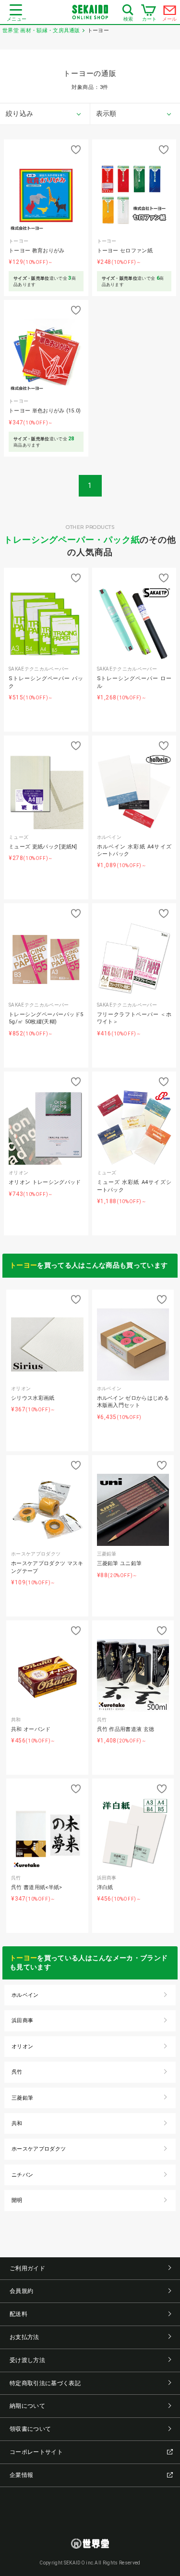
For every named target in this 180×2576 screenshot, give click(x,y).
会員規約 (21, 2291)
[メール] (170, 12)
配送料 (18, 2314)
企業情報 (21, 2475)
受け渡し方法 (27, 2360)
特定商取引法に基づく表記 (45, 2383)
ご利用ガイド (27, 2268)
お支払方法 (24, 2337)
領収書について (30, 2429)
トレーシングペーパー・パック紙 (72, 540)
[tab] (45, 114)
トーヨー (23, 1265)
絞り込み (19, 113)
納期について (27, 2406)
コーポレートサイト (36, 2452)
